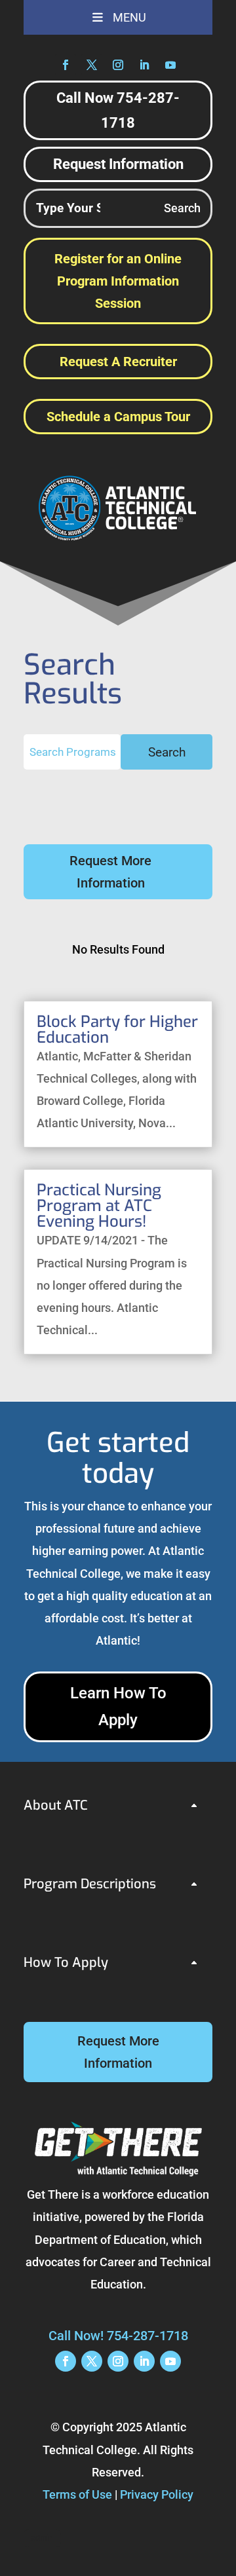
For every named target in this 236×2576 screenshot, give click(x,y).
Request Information (118, 164)
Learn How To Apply (118, 1707)
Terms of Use (77, 2494)
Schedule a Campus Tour (118, 417)
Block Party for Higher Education (117, 1030)
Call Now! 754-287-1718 (118, 2336)
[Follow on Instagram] (118, 65)
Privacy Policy (157, 2494)
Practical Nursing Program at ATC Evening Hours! (99, 1206)
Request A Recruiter (118, 362)
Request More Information (110, 872)
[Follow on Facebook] (66, 65)
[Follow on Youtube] (170, 65)
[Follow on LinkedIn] (144, 65)
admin (42, 2538)
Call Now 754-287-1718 (118, 110)
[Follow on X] (92, 65)
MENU (129, 17)
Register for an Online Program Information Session (118, 281)
